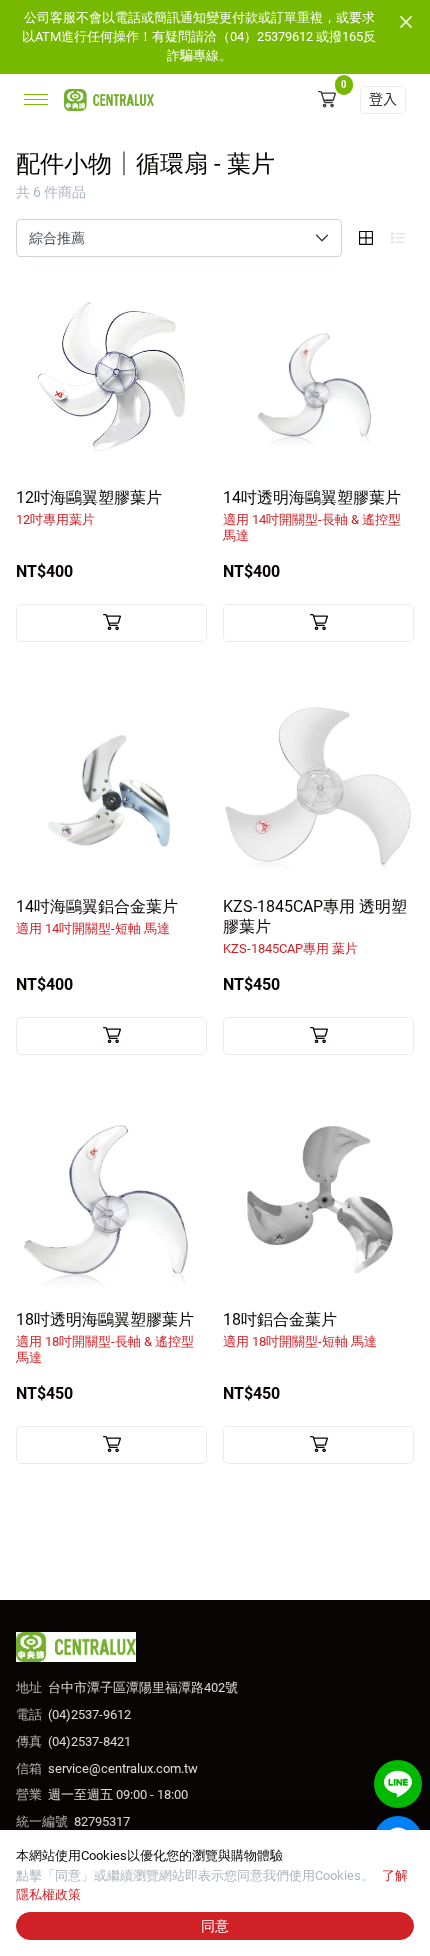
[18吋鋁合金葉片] (318, 1198)
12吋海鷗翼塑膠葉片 (89, 507)
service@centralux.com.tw (123, 1768)
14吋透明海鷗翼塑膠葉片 (312, 515)
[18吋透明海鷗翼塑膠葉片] (111, 1198)
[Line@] (398, 1784)
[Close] (406, 22)
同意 (215, 1926)
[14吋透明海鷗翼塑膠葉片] (318, 376)
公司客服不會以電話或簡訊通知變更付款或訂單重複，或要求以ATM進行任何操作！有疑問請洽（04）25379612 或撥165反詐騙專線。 (199, 36)
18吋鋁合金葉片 (300, 1329)
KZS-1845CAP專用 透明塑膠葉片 (315, 926)
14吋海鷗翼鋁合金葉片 (97, 916)
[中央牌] (105, 99)
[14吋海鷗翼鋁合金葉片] (111, 785)
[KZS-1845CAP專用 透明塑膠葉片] (318, 785)
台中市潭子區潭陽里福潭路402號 (143, 1687)
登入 (383, 99)
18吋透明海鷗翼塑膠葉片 (105, 1337)
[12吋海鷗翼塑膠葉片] (111, 376)
